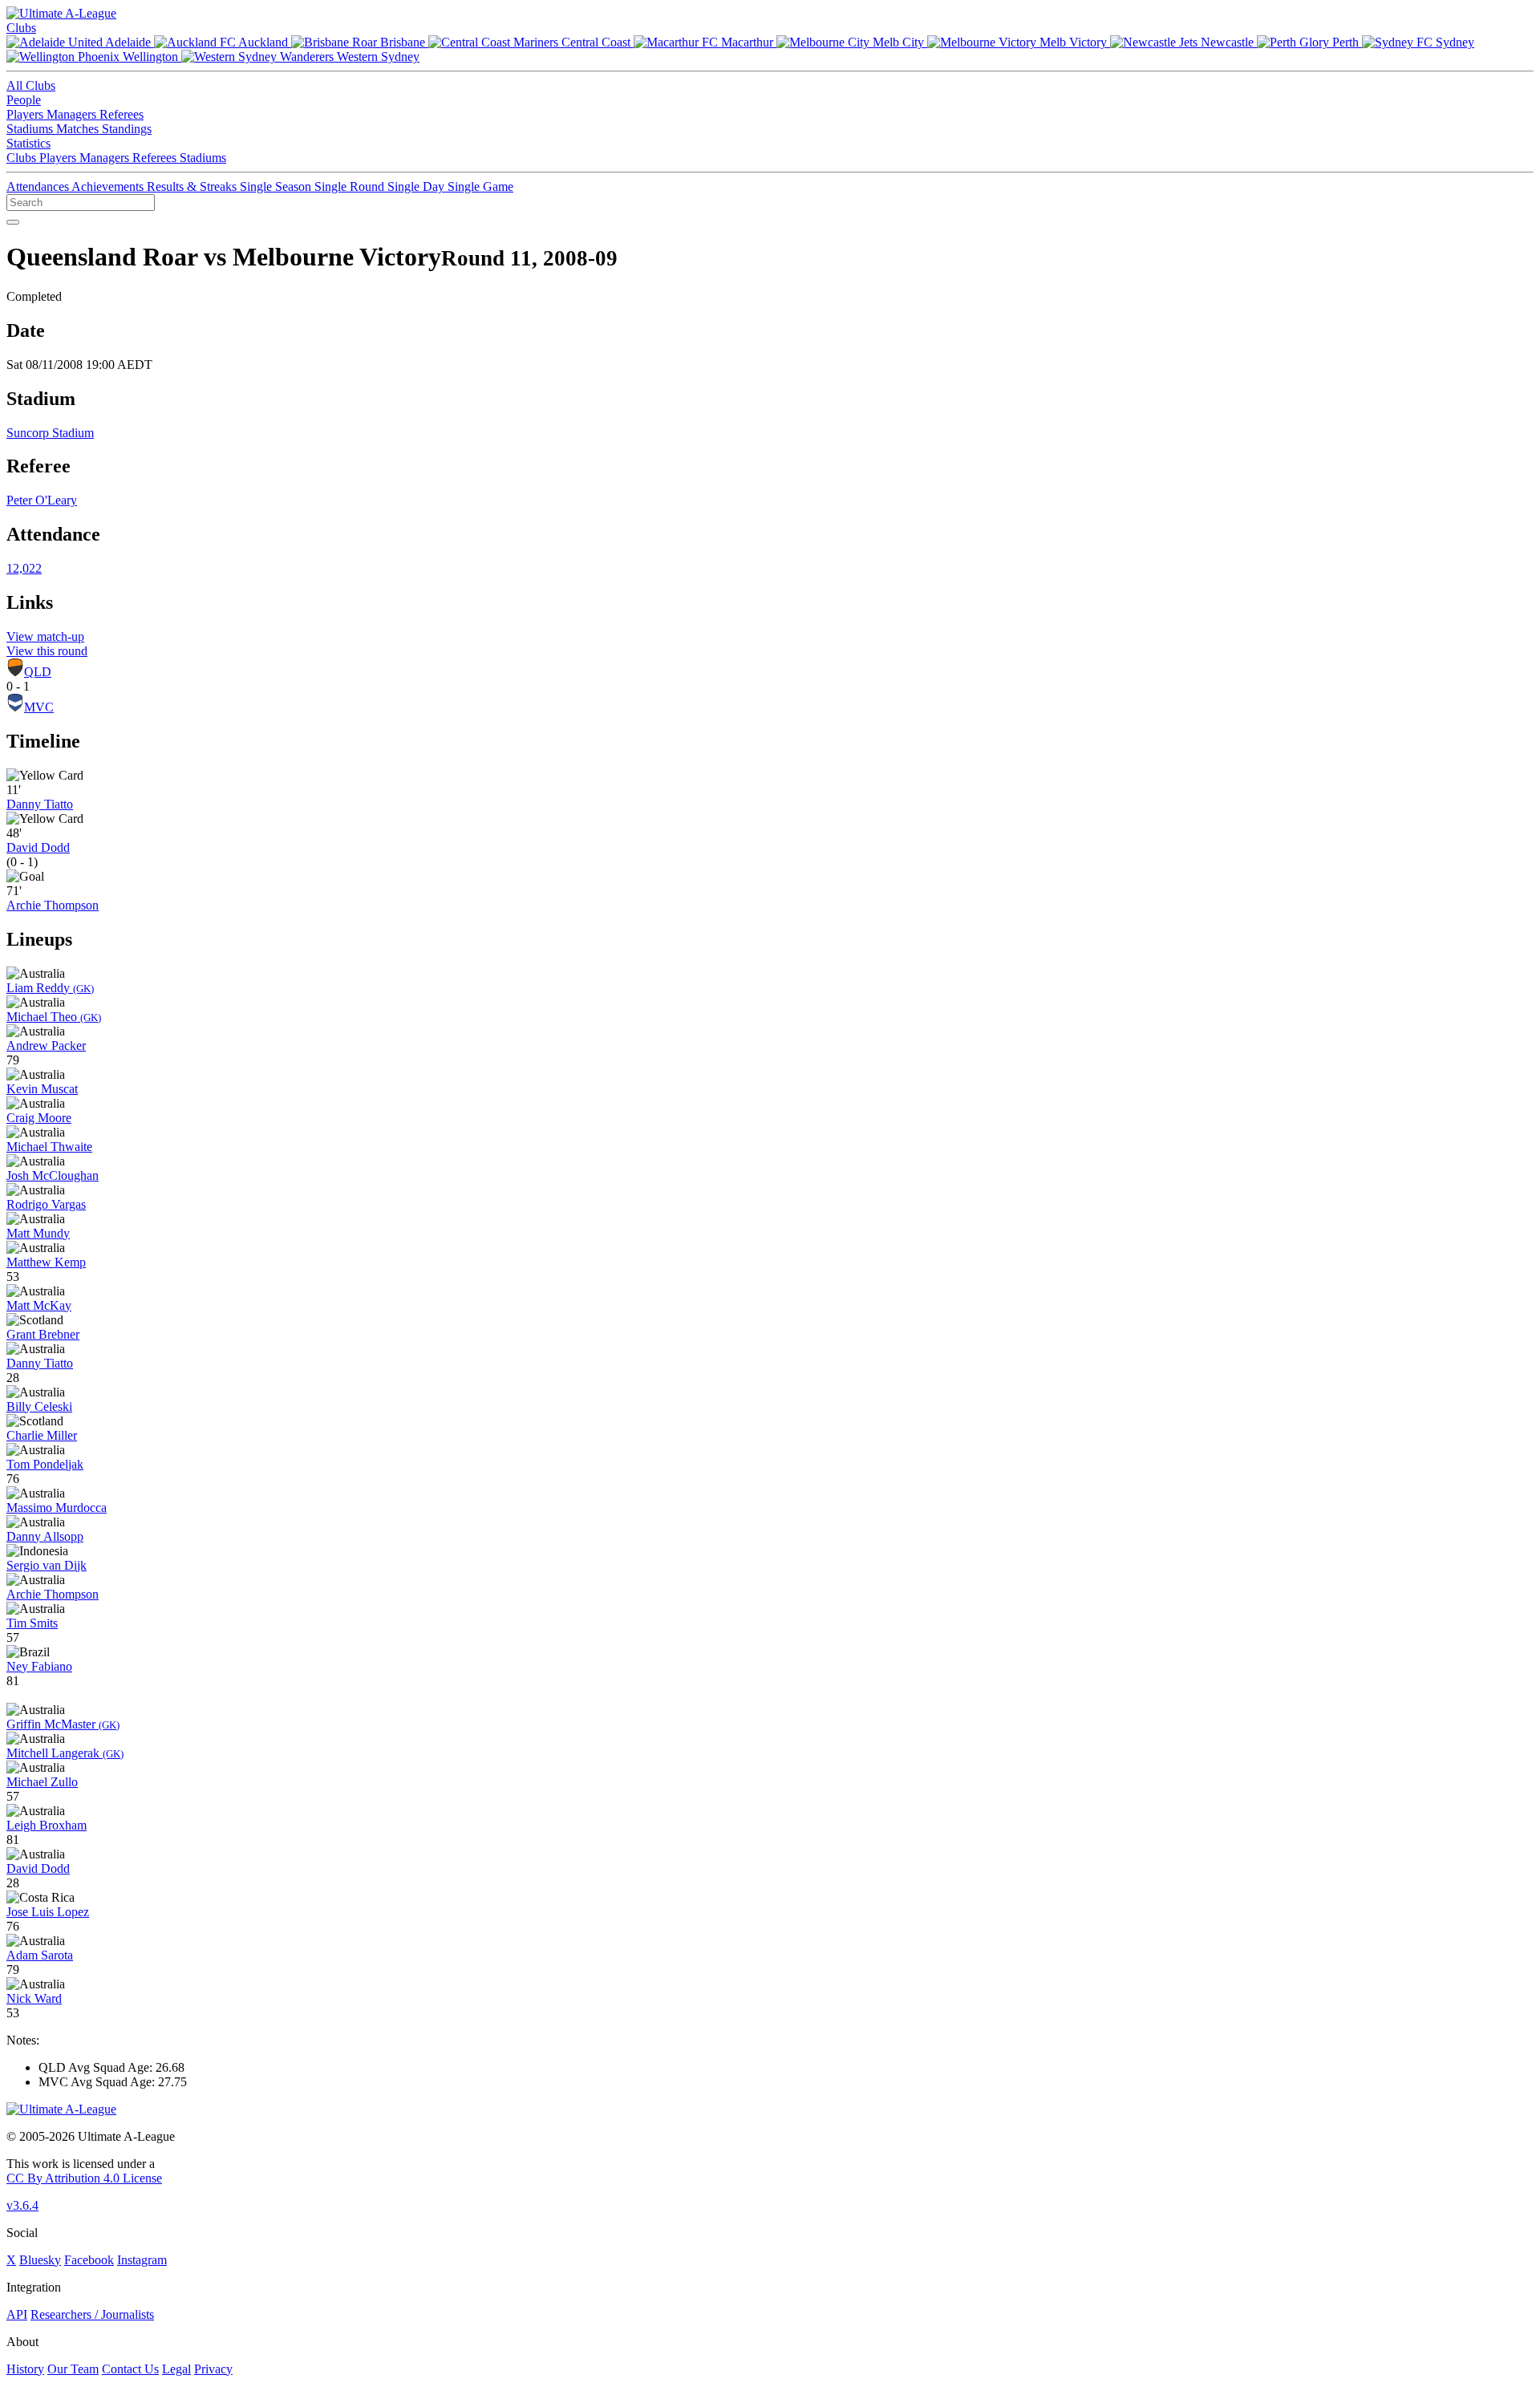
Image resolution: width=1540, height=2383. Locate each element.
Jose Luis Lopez (48, 1912)
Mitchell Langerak (65, 1753)
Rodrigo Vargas (46, 1204)
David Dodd (38, 847)
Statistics (28, 143)
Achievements (109, 186)
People (24, 100)
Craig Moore (39, 1118)
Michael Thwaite (49, 1147)
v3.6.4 (22, 2205)
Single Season (277, 186)
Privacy (213, 2369)
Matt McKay (39, 1305)
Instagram (142, 2260)
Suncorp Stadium (50, 433)
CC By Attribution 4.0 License (84, 2178)
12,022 (24, 568)
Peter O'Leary (42, 500)
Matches (79, 129)
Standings (127, 129)
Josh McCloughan (53, 1175)
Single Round (351, 186)
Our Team (73, 2369)
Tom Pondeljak (45, 1464)
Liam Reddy (50, 988)
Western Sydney (377, 57)
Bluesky (40, 2260)
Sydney (1453, 42)
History (25, 2369)
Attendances (39, 186)
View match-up (45, 636)
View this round (47, 651)
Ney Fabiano (39, 1666)
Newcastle (1227, 42)
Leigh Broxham (47, 1825)
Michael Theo (54, 1017)
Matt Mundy (38, 1233)
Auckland (263, 42)
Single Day (417, 186)
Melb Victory (1073, 42)
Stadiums (31, 129)
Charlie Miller (42, 1435)
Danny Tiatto (40, 804)
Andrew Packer (46, 1046)
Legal (176, 2369)
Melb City (898, 42)
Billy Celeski (39, 1406)
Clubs (21, 28)
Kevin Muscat (42, 1089)
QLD (38, 672)
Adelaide (128, 42)
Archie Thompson (53, 905)
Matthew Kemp (46, 1262)
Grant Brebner (43, 1334)
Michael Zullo (42, 1782)
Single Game (480, 186)
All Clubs (31, 85)
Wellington (150, 57)
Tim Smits (32, 1623)
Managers (73, 114)
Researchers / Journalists (92, 2314)
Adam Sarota (40, 1955)
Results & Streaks (193, 186)
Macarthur (747, 42)
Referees (122, 114)
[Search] (13, 222)
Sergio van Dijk (47, 1565)
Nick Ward (34, 1998)
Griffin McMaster (63, 1724)
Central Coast (596, 42)
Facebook (89, 2260)
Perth (1345, 42)
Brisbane (403, 42)
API (17, 2314)
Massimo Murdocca (57, 1508)
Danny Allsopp (45, 1536)
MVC (39, 707)
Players (26, 114)
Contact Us (130, 2369)
